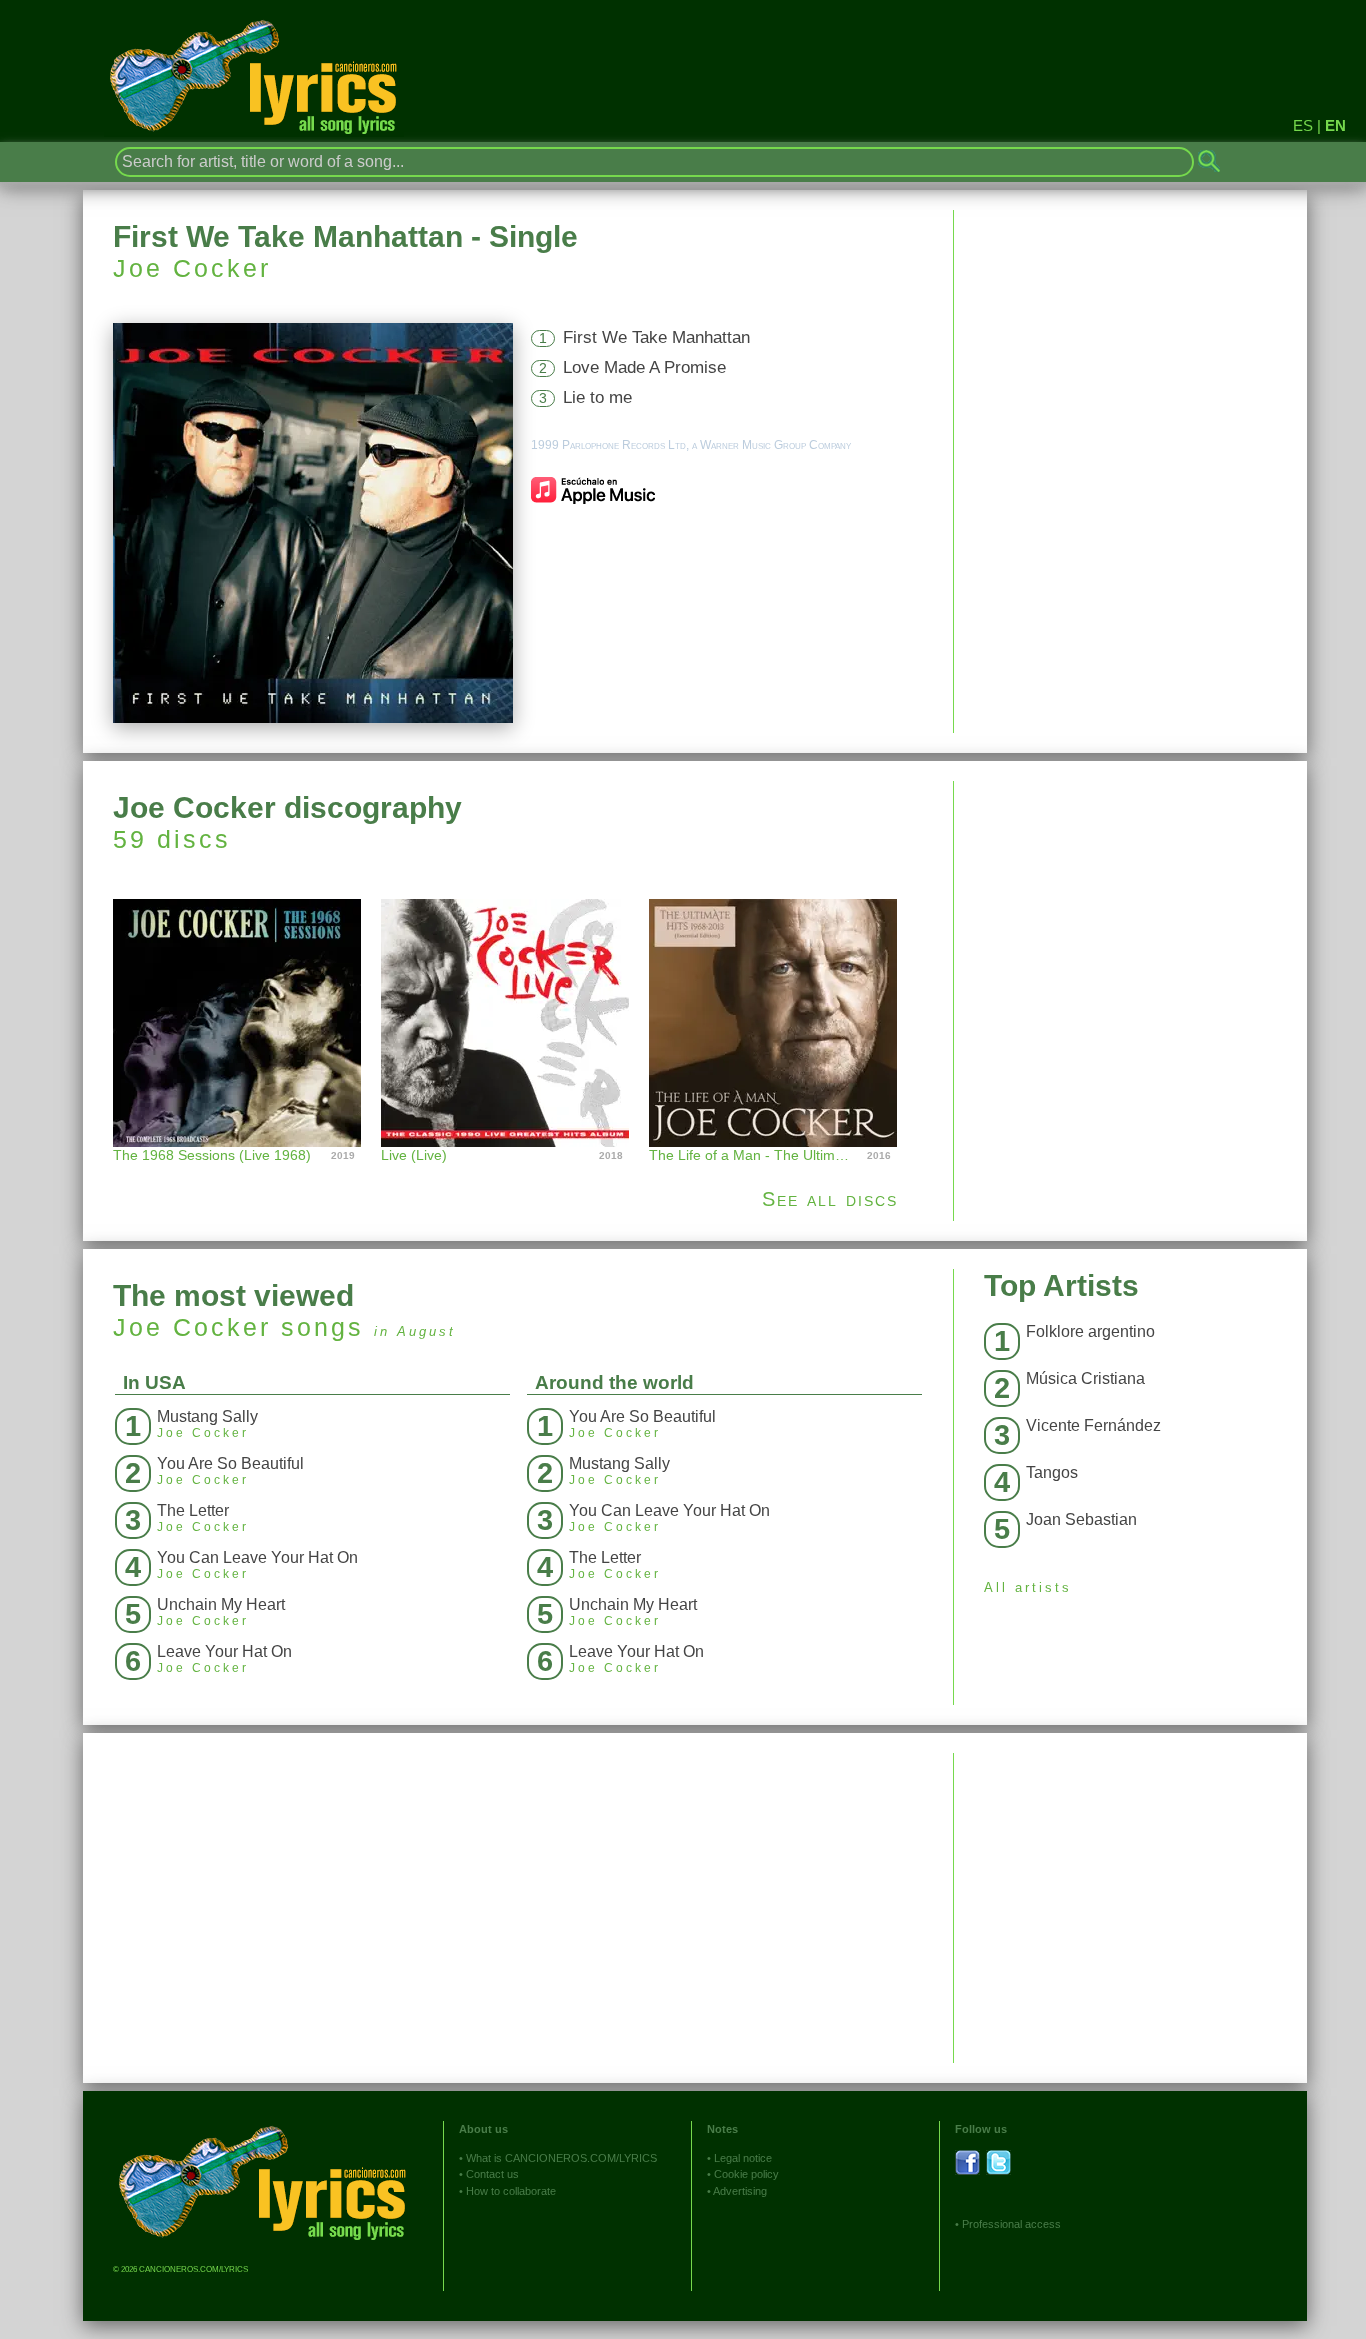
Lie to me (597, 397)
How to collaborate (511, 2191)
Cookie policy (746, 2174)
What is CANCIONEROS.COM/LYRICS (561, 2158)
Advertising (740, 2191)
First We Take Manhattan (656, 337)
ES (1303, 125)
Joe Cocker (192, 268)
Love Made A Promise (644, 367)
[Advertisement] (1130, 921)
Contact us (492, 2174)
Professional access (1011, 2224)
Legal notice (743, 2158)
